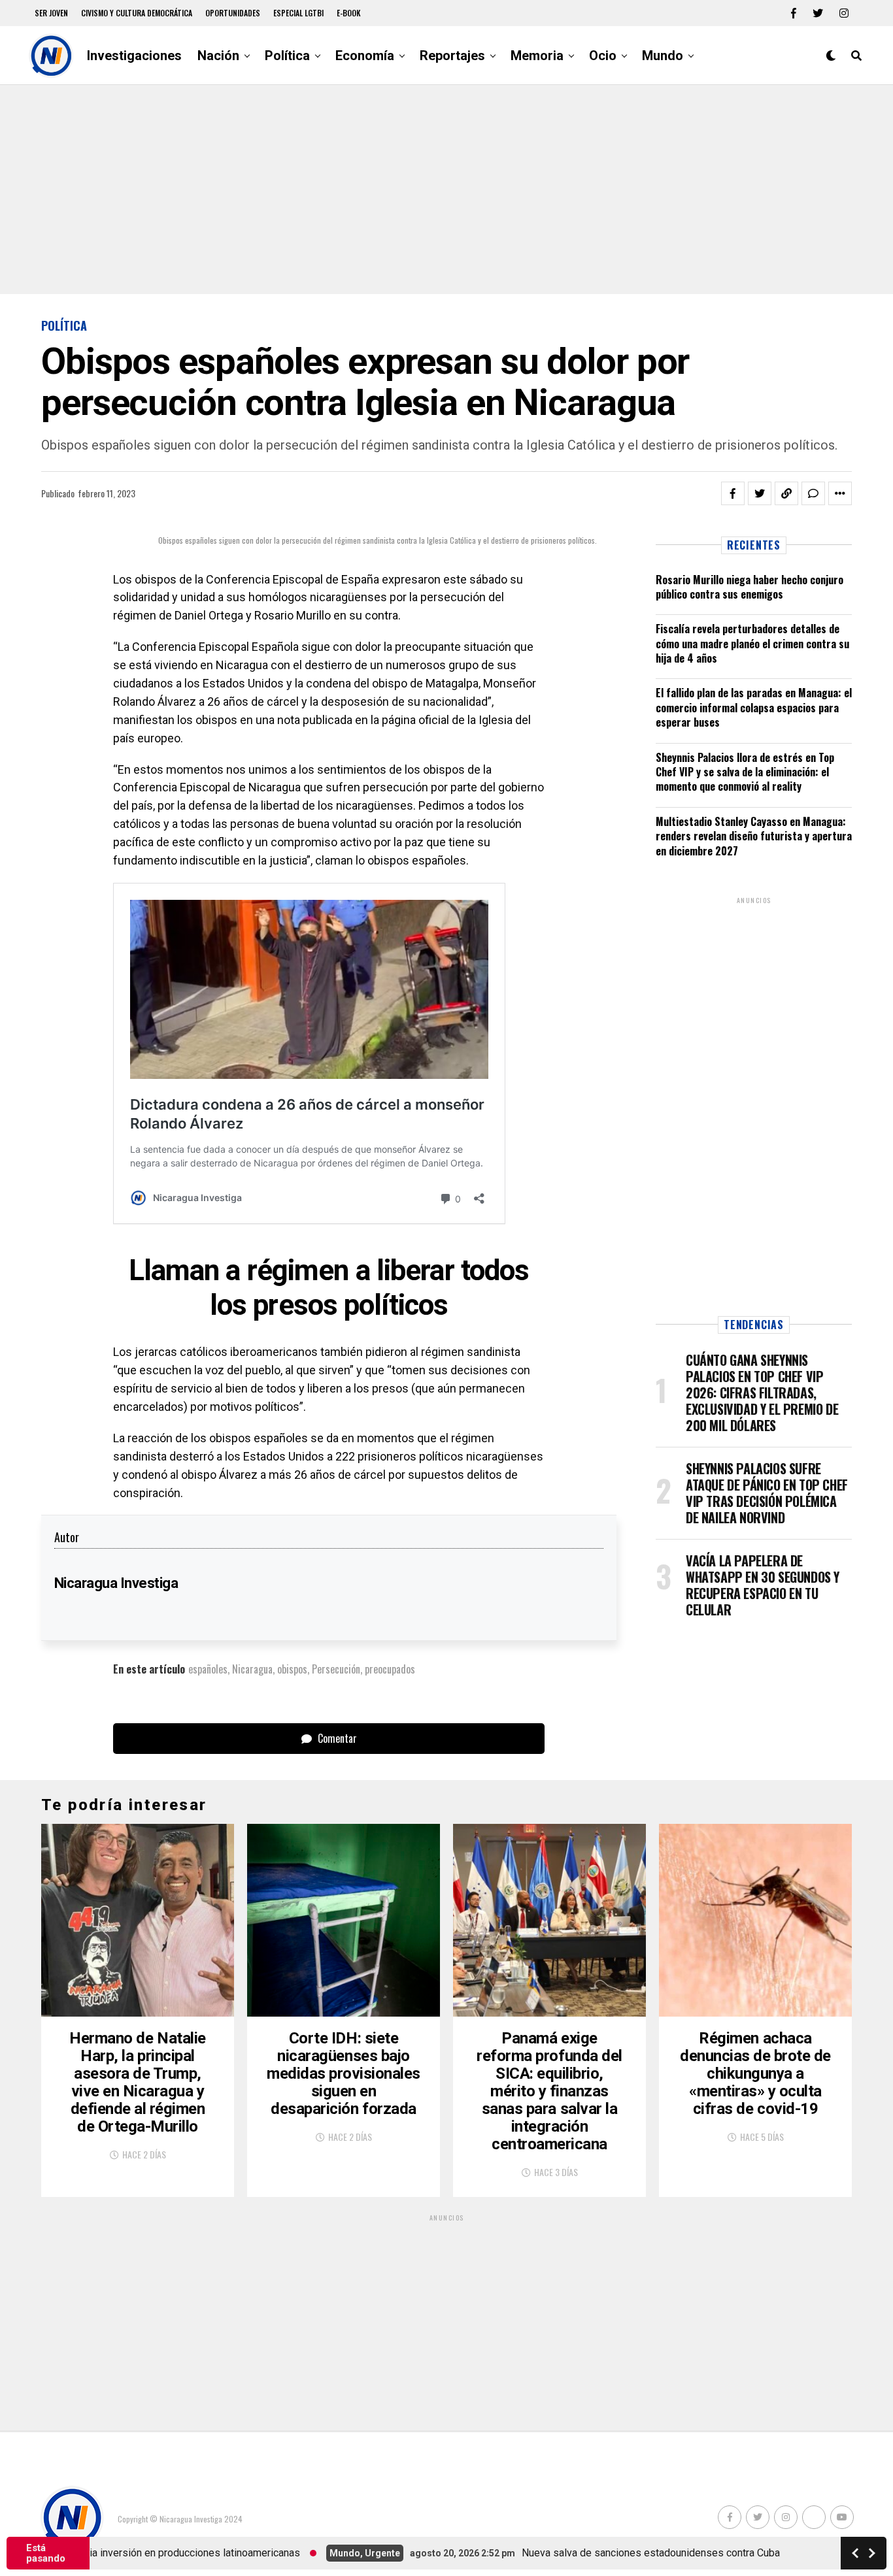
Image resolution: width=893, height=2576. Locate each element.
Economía (365, 56)
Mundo (663, 56)
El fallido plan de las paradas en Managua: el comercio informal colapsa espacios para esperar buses (754, 707)
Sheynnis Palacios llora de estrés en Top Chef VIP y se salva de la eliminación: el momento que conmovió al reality (745, 772)
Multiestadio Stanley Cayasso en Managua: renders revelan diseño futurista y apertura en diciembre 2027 (754, 836)
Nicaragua (252, 1669)
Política (287, 56)
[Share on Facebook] (733, 493)
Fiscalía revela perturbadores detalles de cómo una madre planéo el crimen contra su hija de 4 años (752, 643)
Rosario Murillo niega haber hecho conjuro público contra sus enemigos (750, 587)
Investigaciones (134, 56)
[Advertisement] (446, 190)
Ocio (603, 56)
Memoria (537, 56)
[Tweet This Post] (760, 493)
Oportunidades (233, 13)
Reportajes (452, 56)
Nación (218, 56)
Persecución (336, 1669)
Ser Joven (51, 13)
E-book (349, 13)
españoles (208, 1669)
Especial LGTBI (298, 13)
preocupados (390, 1669)
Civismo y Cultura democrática (137, 13)
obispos (292, 1669)
